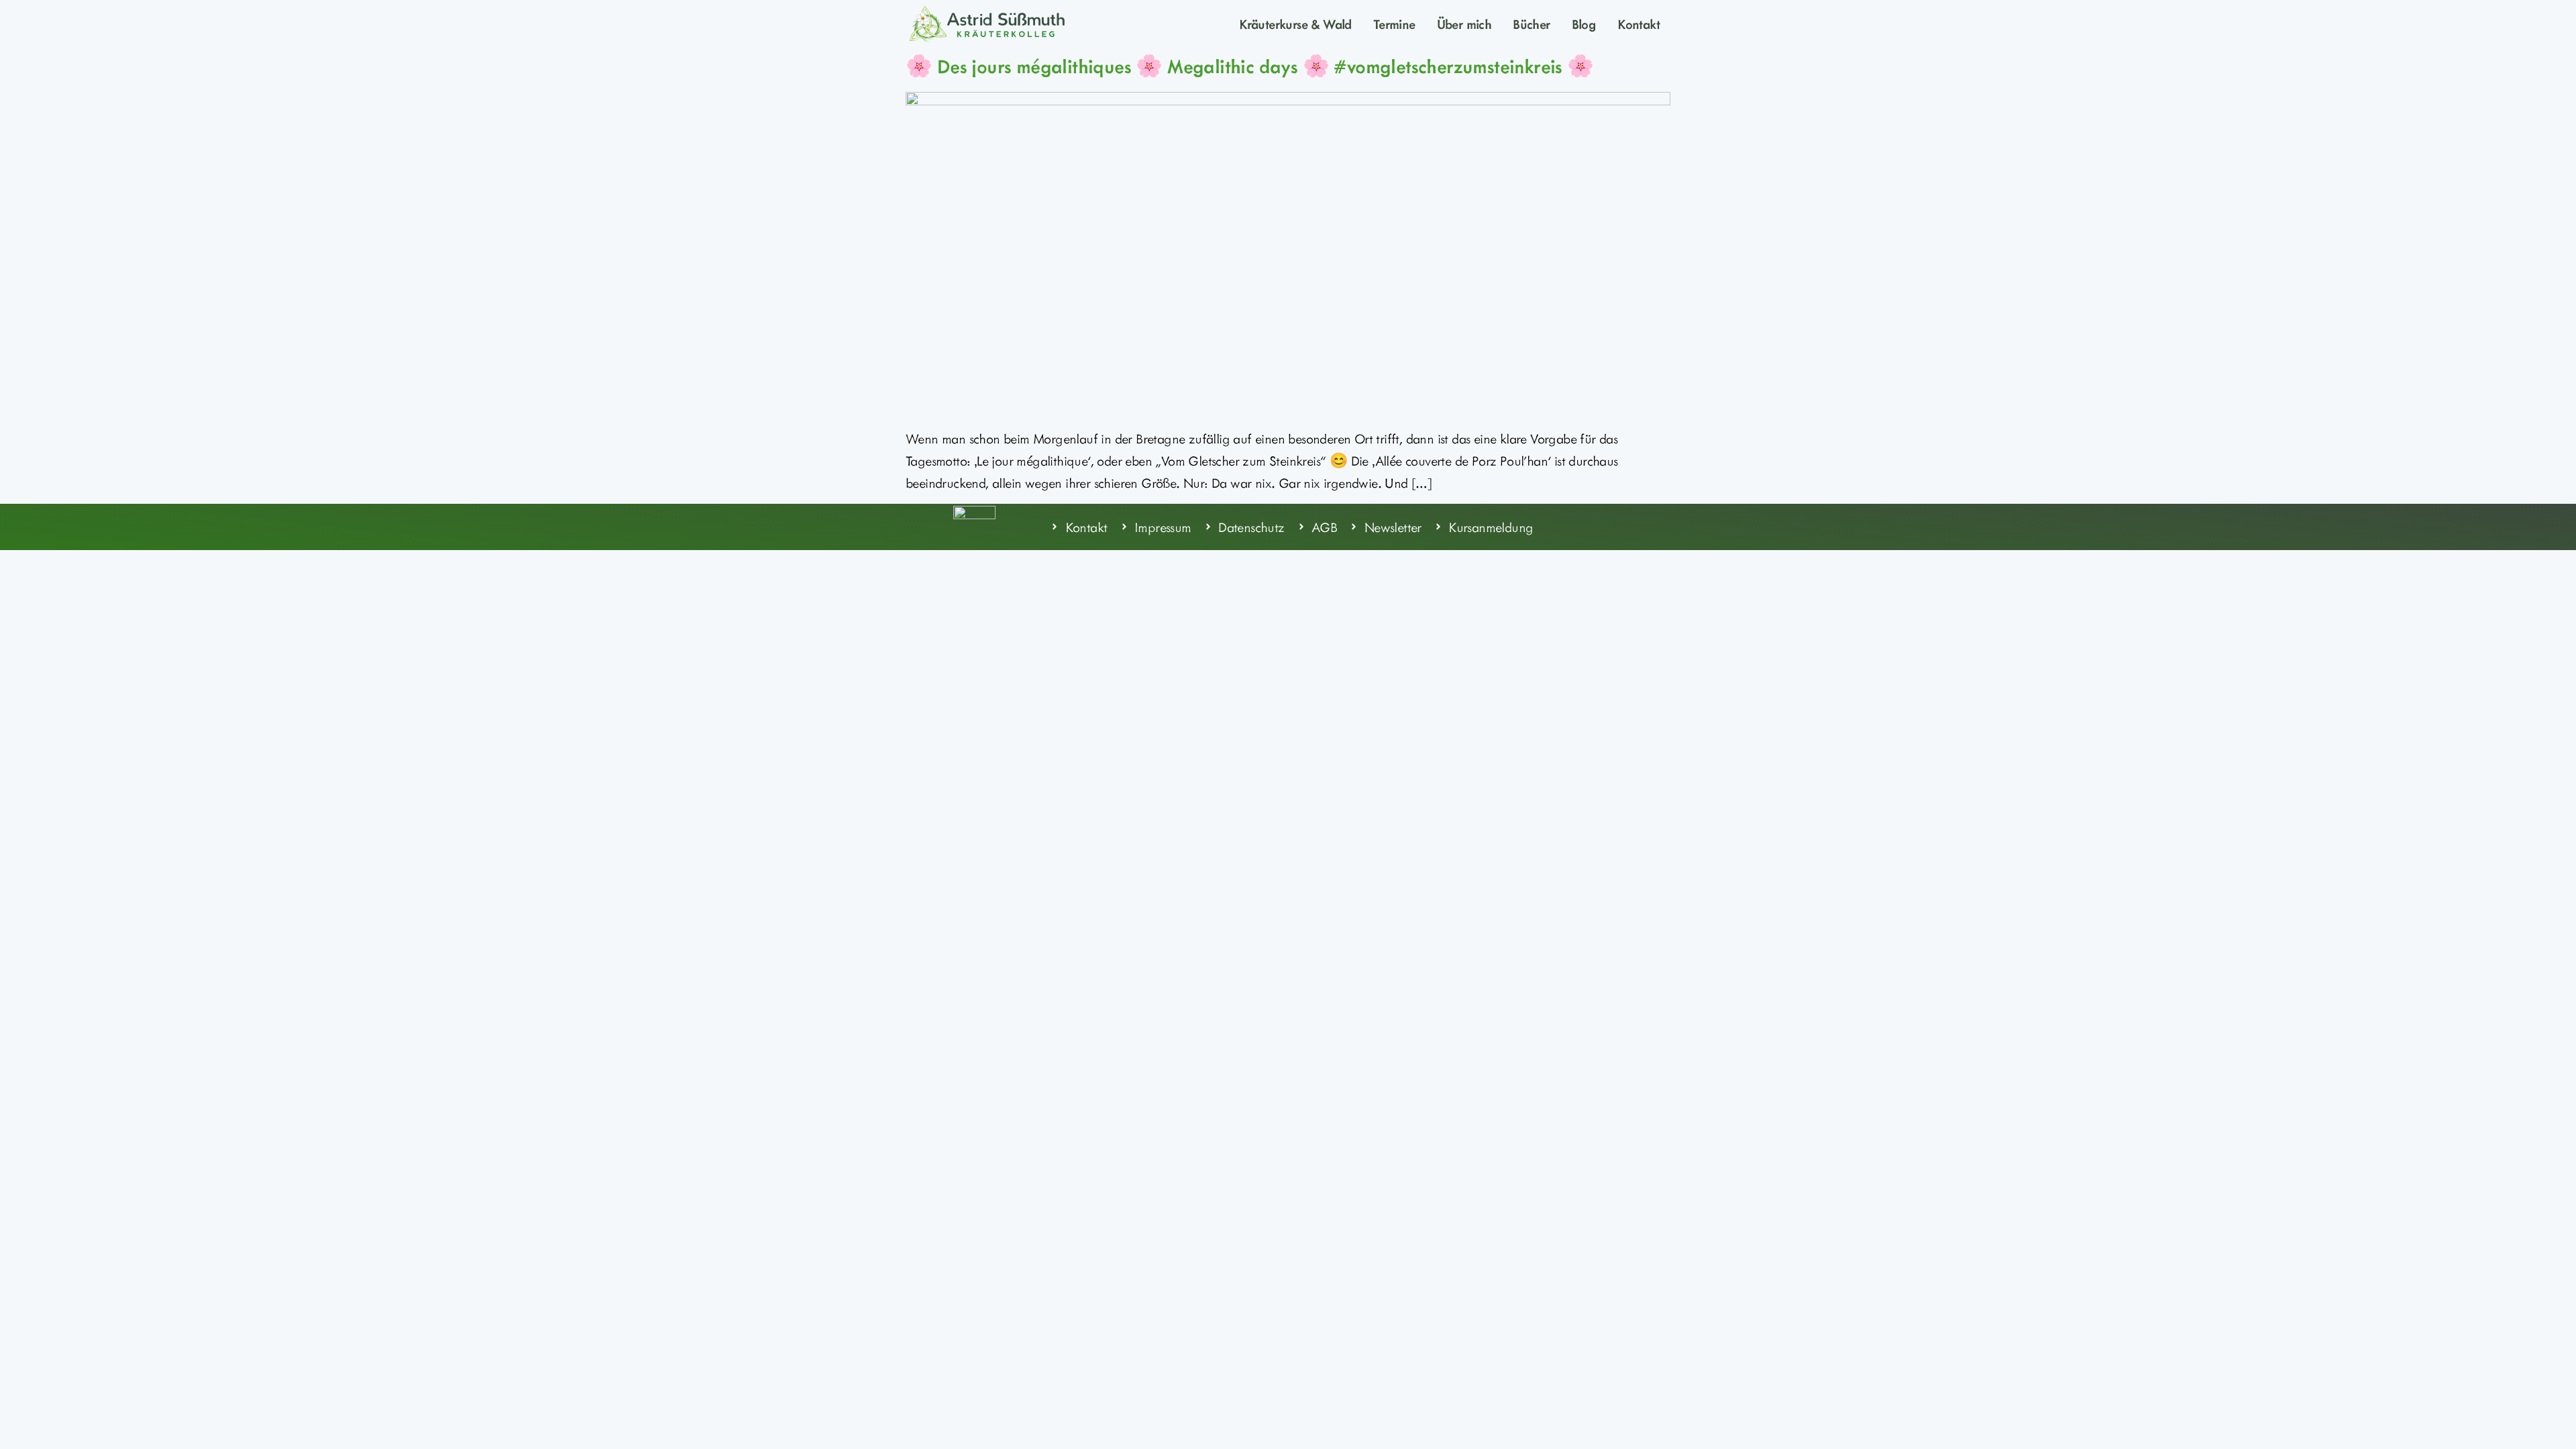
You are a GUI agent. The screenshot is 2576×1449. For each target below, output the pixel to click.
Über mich (1464, 23)
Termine (1394, 23)
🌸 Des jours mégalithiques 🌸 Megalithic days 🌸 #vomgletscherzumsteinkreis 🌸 (1250, 66)
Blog (1584, 23)
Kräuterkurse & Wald (1295, 23)
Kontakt (1639, 23)
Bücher (1531, 23)
